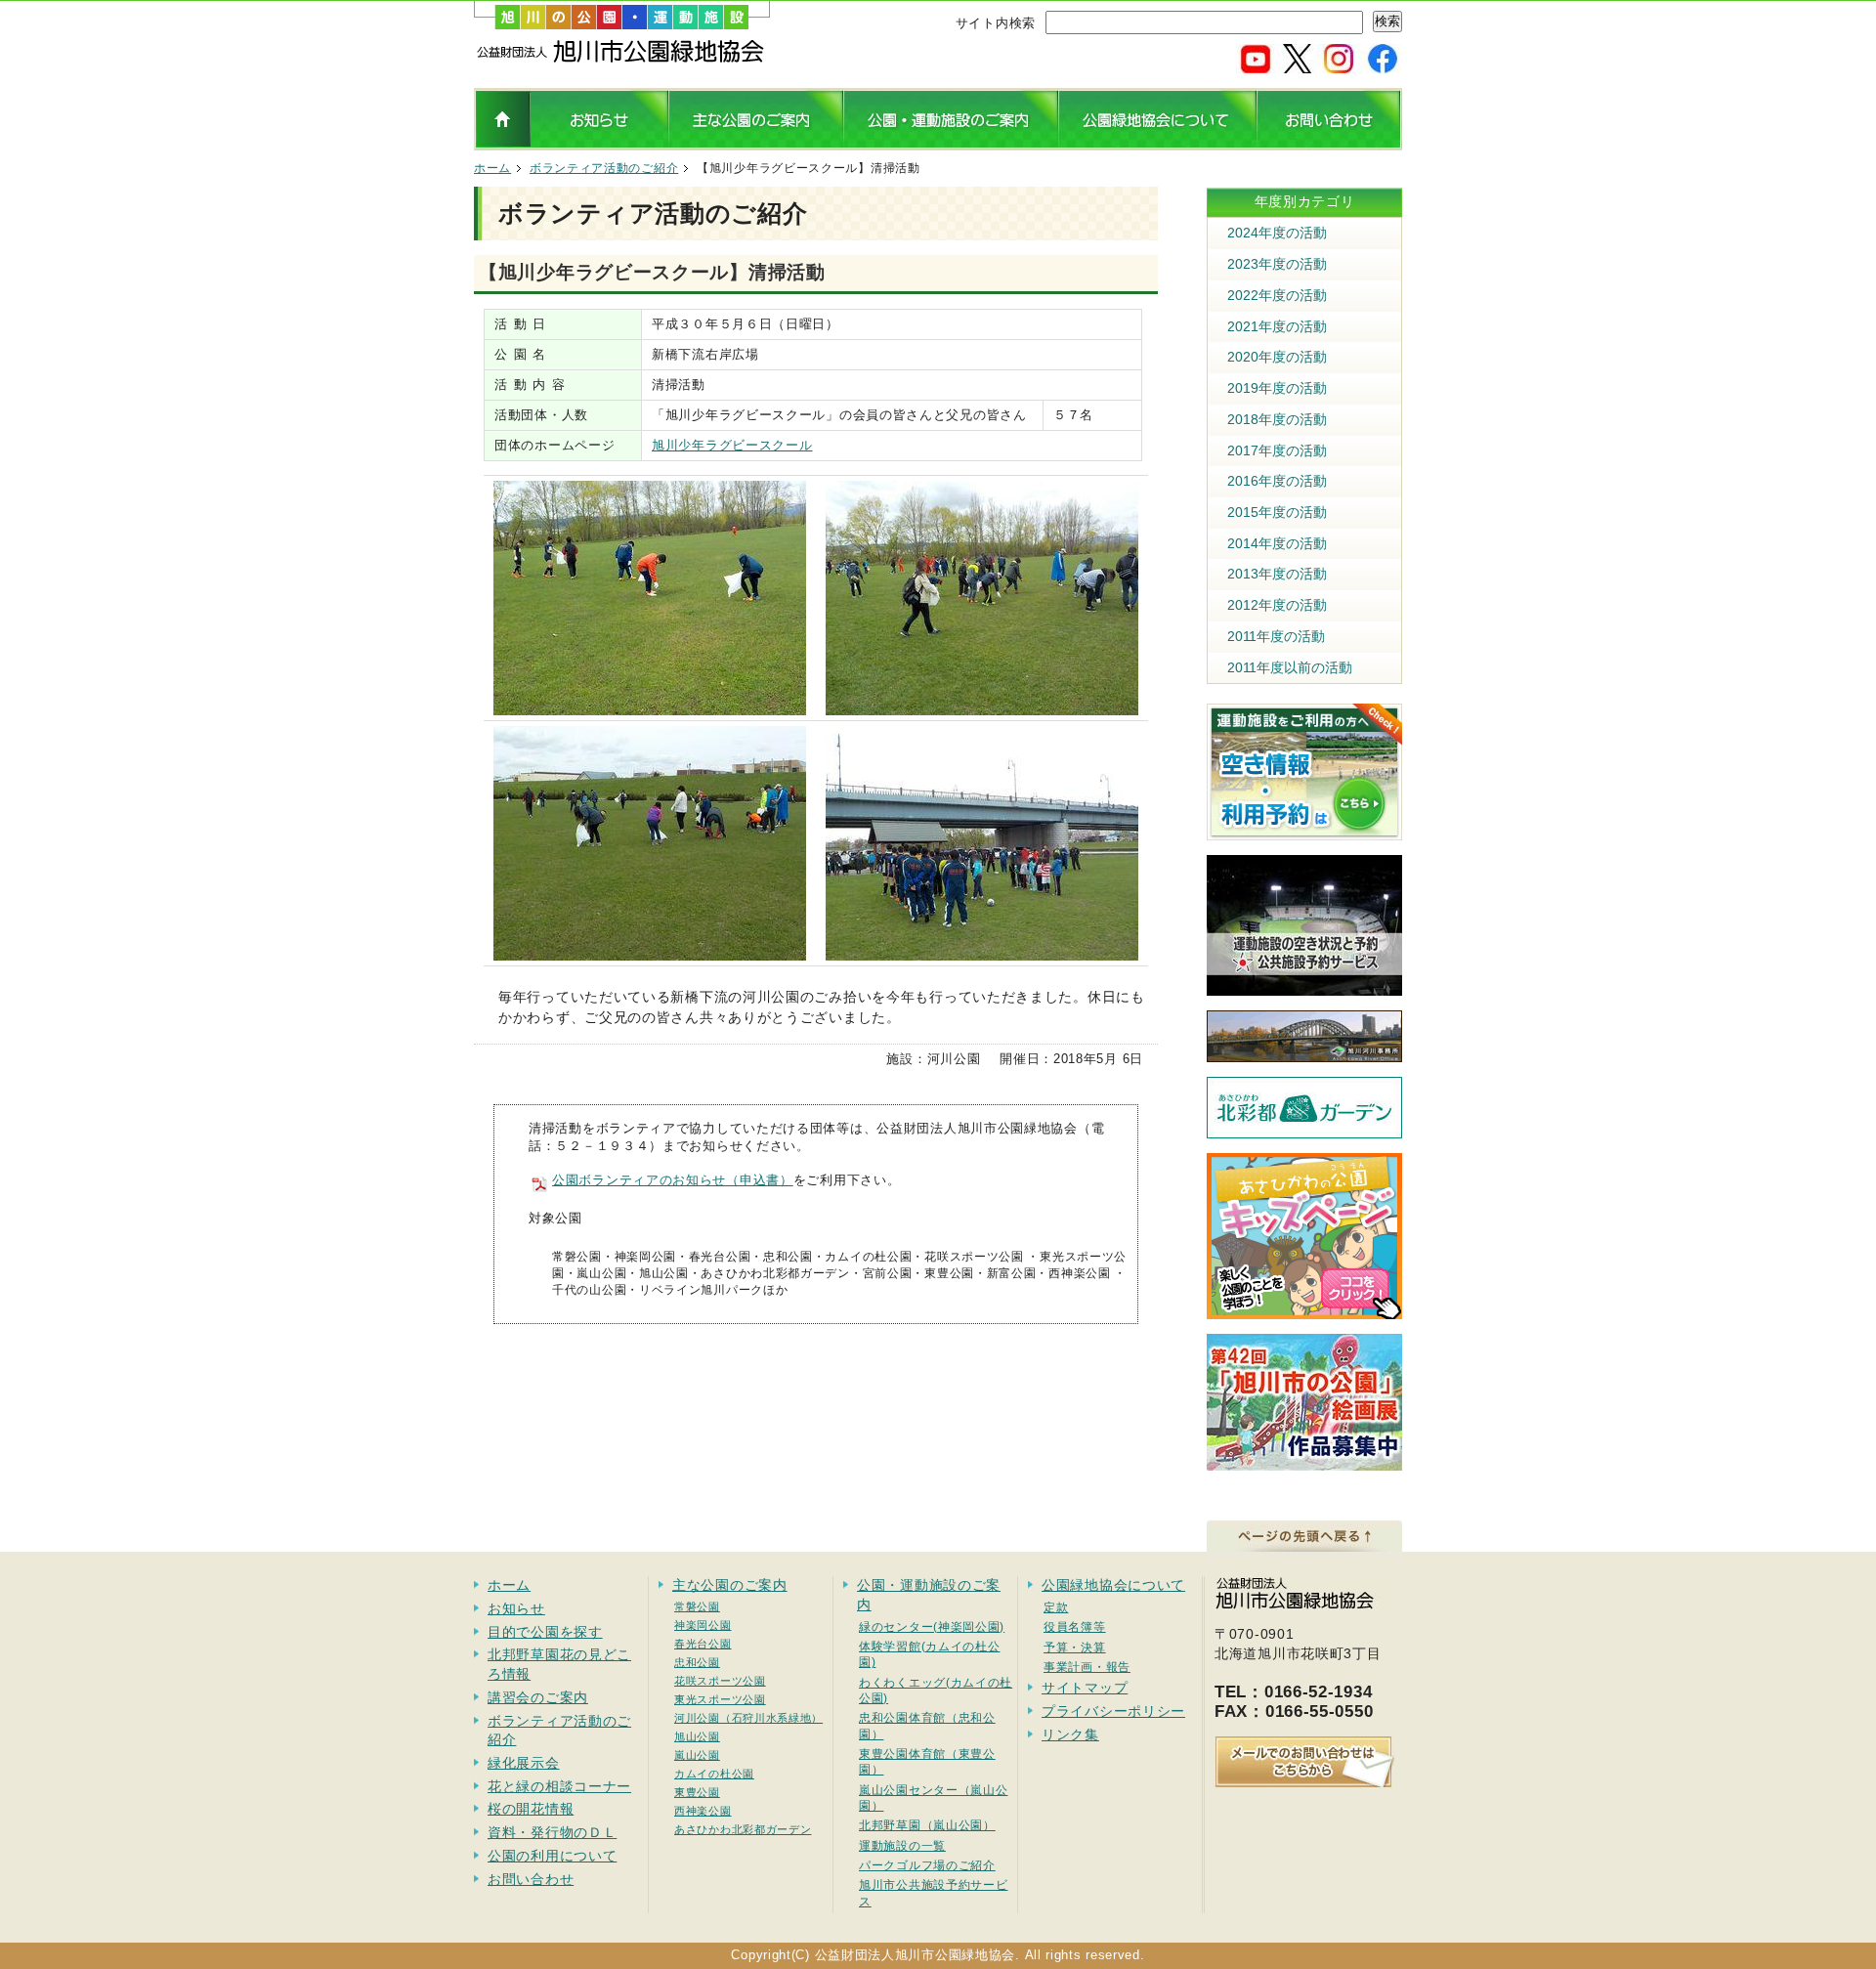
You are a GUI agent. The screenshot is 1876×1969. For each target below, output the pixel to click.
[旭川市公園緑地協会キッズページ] (1304, 1309)
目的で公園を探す (545, 1632)
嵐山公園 (697, 1755)
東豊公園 (697, 1792)
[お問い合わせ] (1329, 143)
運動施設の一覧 (902, 1845)
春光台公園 (703, 1644)
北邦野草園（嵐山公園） (927, 1825)
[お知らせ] (599, 143)
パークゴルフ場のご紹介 (927, 1865)
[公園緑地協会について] (1157, 143)
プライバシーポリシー (1113, 1711)
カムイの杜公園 (714, 1774)
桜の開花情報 (531, 1809)
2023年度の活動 (1277, 264)
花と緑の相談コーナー (559, 1786)
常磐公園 (697, 1606)
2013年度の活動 (1277, 574)
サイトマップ (1085, 1688)
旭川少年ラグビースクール (732, 445)
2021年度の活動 (1277, 326)
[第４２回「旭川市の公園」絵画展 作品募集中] (1304, 1461)
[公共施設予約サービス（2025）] (1304, 986)
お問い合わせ (531, 1879)
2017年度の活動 (1277, 450)
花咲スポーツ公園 (720, 1681)
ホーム (492, 168)
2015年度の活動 (1277, 512)
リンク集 (1070, 1734)
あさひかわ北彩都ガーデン (743, 1829)
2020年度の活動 (1277, 357)
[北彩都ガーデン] (1304, 1129)
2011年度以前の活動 (1290, 667)
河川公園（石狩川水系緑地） (748, 1718)
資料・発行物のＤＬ (552, 1832)
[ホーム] (622, 59)
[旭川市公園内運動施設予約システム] (1304, 831)
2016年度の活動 (1277, 481)
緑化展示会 (524, 1763)
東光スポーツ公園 (720, 1699)
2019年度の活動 (1277, 388)
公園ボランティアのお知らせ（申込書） (673, 1180)
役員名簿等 (1075, 1627)
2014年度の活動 (1277, 543)
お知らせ (516, 1608)
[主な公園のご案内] (756, 143)
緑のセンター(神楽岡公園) (932, 1627)
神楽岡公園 (703, 1625)
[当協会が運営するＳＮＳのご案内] (1319, 65)
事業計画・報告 (1087, 1667)
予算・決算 (1075, 1647)
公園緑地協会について (1113, 1585)
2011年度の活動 (1276, 636)
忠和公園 (697, 1662)
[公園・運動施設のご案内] (951, 143)
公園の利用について (552, 1856)
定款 (1056, 1607)
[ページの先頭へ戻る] (1304, 1542)
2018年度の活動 (1277, 419)
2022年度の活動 (1277, 295)
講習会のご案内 (538, 1697)
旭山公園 (697, 1736)
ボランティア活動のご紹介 (604, 168)
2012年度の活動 (1277, 605)
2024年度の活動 (1277, 233)
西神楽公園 (703, 1811)
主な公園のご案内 (730, 1585)
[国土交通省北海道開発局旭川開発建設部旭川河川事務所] (1304, 1052)
